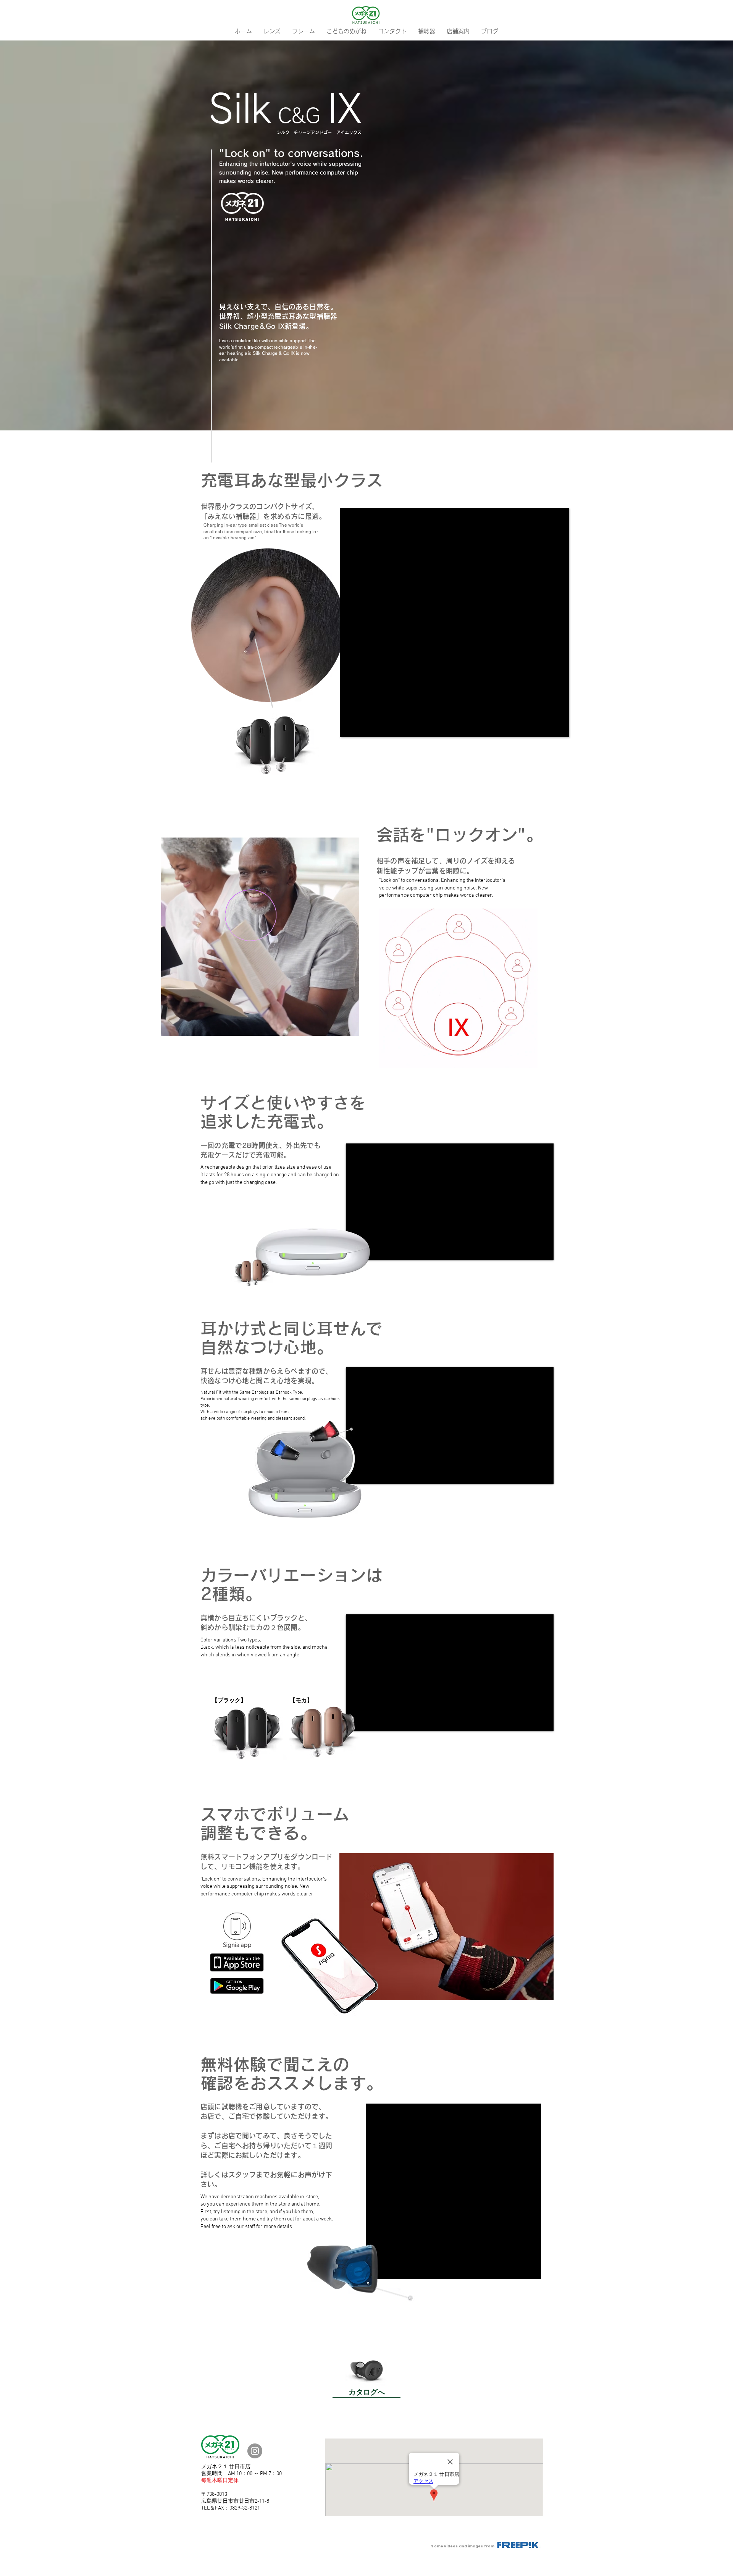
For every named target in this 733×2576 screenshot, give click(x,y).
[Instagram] (255, 2451)
